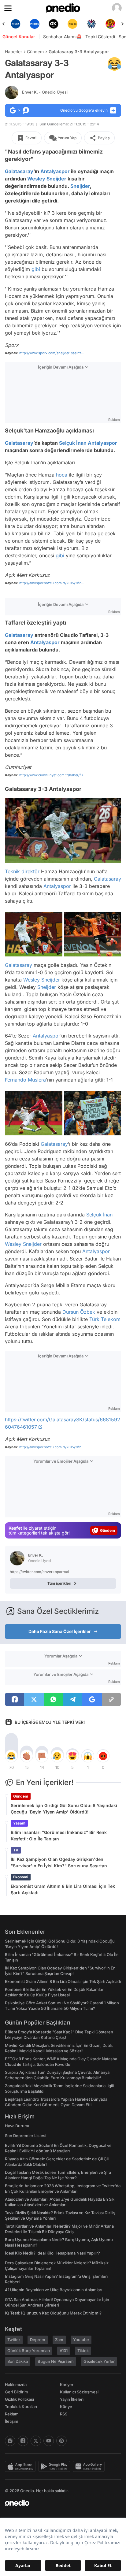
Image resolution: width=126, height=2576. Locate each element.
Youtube (81, 2340)
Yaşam (19, 1823)
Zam (59, 2340)
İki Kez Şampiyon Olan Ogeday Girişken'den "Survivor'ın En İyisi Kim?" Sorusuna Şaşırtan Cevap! (59, 1863)
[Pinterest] (61, 2441)
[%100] (72, 24)
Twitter (14, 2340)
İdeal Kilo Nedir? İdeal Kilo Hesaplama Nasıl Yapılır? (52, 2253)
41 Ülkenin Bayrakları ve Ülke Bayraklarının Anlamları (54, 2290)
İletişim (12, 2421)
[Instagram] (10, 2441)
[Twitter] (36, 2441)
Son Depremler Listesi (26, 2136)
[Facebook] (23, 2441)
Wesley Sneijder (47, 179)
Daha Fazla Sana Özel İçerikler (60, 1631)
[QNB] (91, 24)
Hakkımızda (16, 2385)
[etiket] (114, 64)
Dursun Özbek (79, 1312)
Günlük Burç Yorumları (29, 2351)
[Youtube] (49, 2441)
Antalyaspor (55, 171)
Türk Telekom (105, 1319)
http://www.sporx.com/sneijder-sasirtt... (52, 353)
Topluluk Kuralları (21, 2407)
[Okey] (54, 24)
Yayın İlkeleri (72, 2399)
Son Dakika (18, 2361)
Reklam (12, 2414)
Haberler (13, 52)
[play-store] (56, 2467)
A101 (64, 2351)
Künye (66, 2407)
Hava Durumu (18, 2126)
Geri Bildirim (16, 2392)
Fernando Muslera (25, 1080)
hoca (62, 475)
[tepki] (11, 1756)
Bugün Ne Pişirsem (56, 2361)
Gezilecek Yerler (99, 2361)
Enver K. (45, 92)
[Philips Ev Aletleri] (35, 24)
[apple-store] (22, 2467)
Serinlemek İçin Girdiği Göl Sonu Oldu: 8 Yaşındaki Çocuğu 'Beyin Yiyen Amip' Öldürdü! (64, 1809)
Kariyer (67, 2385)
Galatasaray (19, 171)
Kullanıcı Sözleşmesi (79, 2392)
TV (16, 1850)
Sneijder (80, 186)
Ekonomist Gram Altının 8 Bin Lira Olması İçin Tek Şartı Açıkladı (63, 1889)
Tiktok (83, 2351)
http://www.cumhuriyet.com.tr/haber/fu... (52, 775)
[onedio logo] (59, 2503)
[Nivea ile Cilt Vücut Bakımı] (16, 24)
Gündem (35, 52)
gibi (36, 269)
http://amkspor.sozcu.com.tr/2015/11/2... (52, 583)
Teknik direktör (22, 871)
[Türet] (110, 24)
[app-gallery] (90, 2467)
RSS (64, 2414)
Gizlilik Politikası (19, 2399)
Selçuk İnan (73, 443)
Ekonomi (21, 1877)
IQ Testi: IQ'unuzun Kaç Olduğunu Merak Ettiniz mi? (53, 2313)
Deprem (38, 2340)
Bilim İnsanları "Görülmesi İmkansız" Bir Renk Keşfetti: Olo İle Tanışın (59, 1835)
